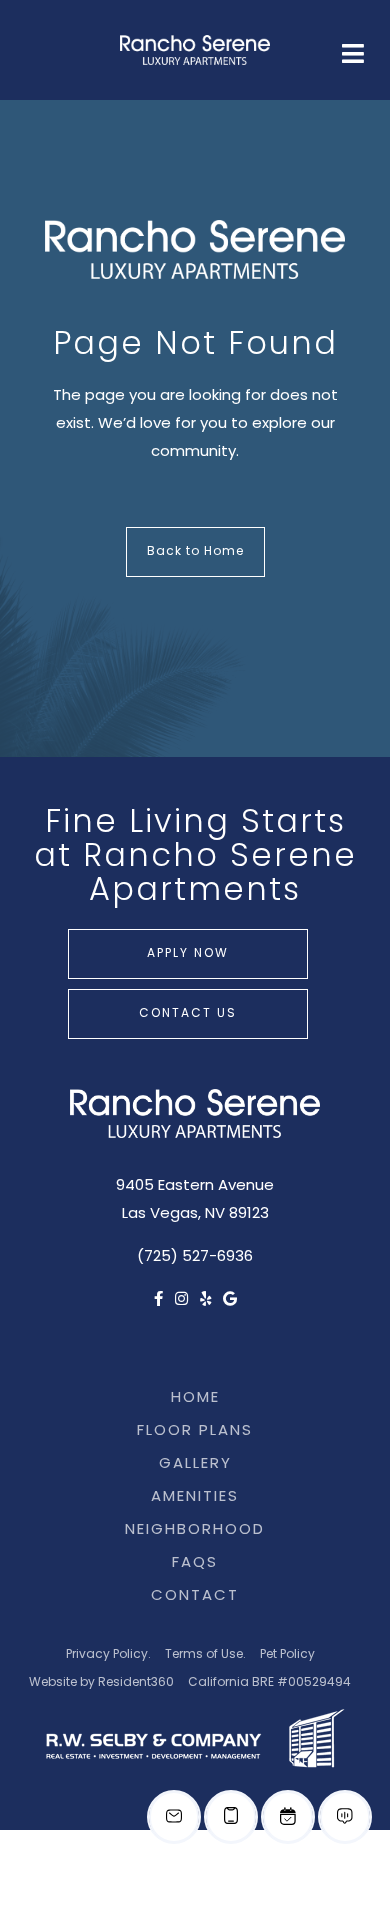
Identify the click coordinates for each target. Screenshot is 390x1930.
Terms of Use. (205, 1655)
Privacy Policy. (108, 1655)
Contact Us (188, 1014)
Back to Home (195, 552)
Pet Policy (287, 1655)
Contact (326, 112)
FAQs (228, 112)
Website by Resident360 (101, 1683)
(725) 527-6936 (195, 1257)
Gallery (195, 1464)
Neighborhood (195, 1530)
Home (195, 1398)
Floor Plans (195, 1431)
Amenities (195, 1497)
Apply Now (188, 954)
